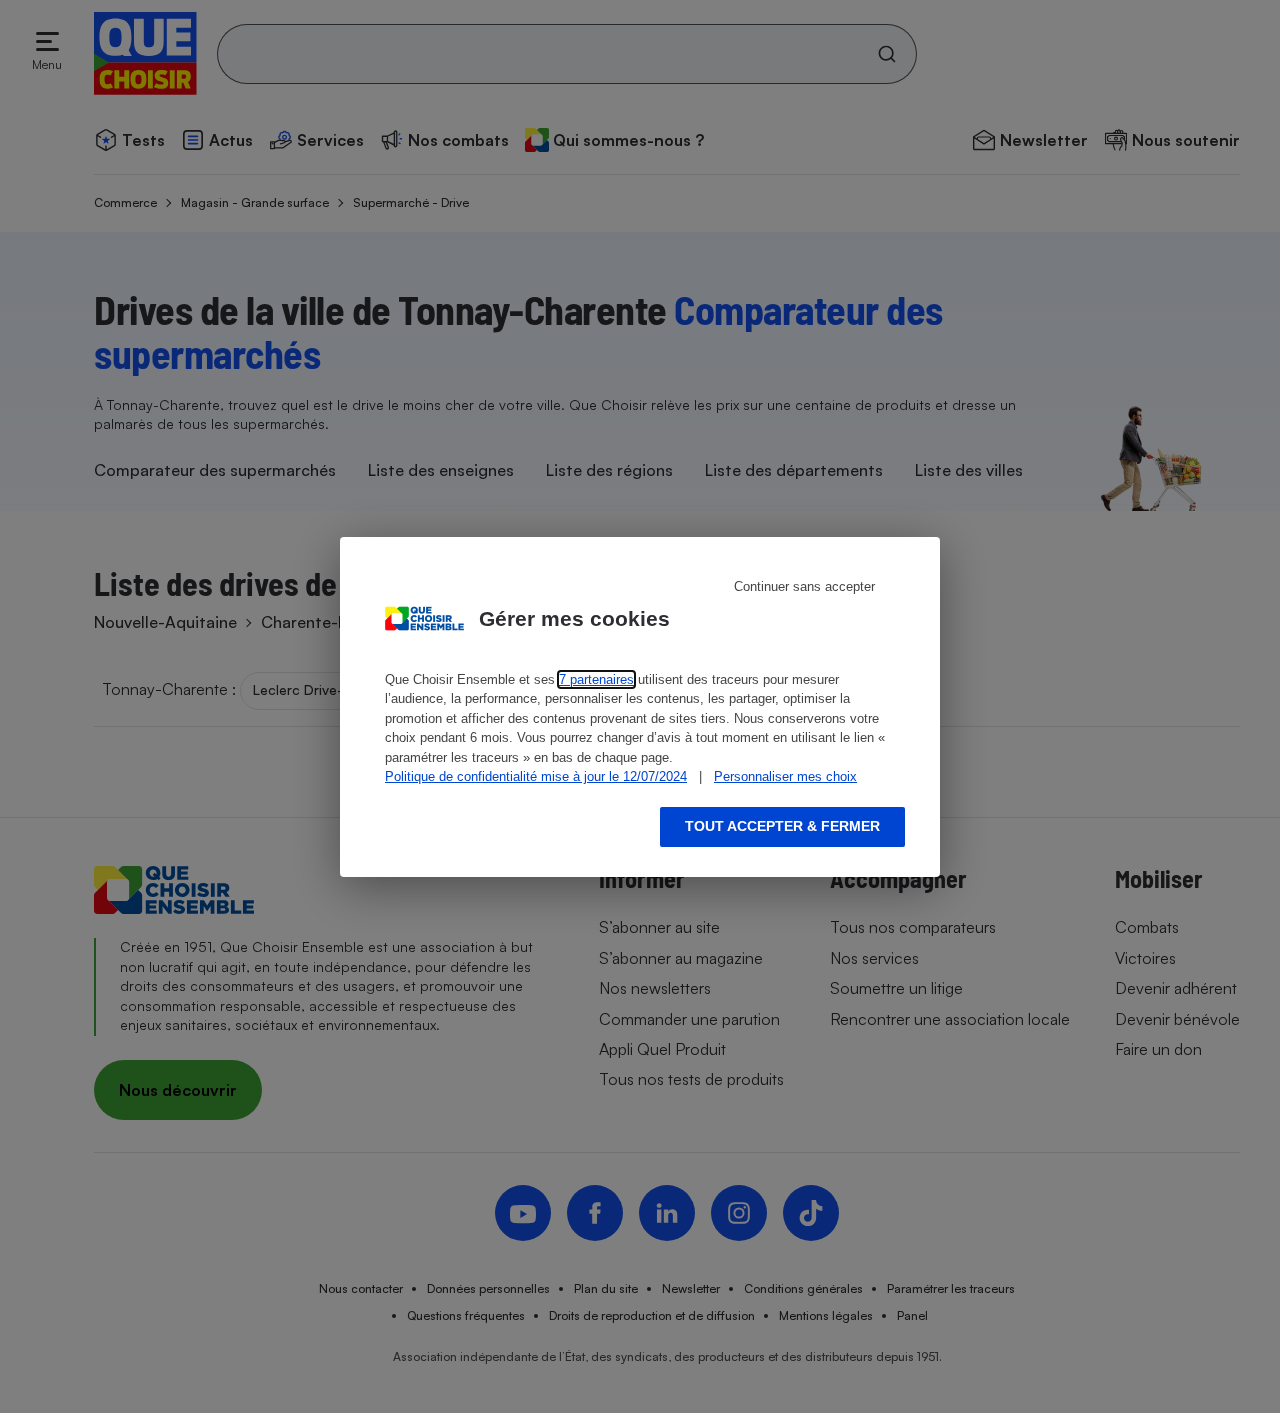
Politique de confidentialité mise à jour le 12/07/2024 (536, 776)
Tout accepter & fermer (782, 826)
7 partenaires (596, 679)
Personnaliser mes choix (785, 776)
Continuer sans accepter (804, 586)
